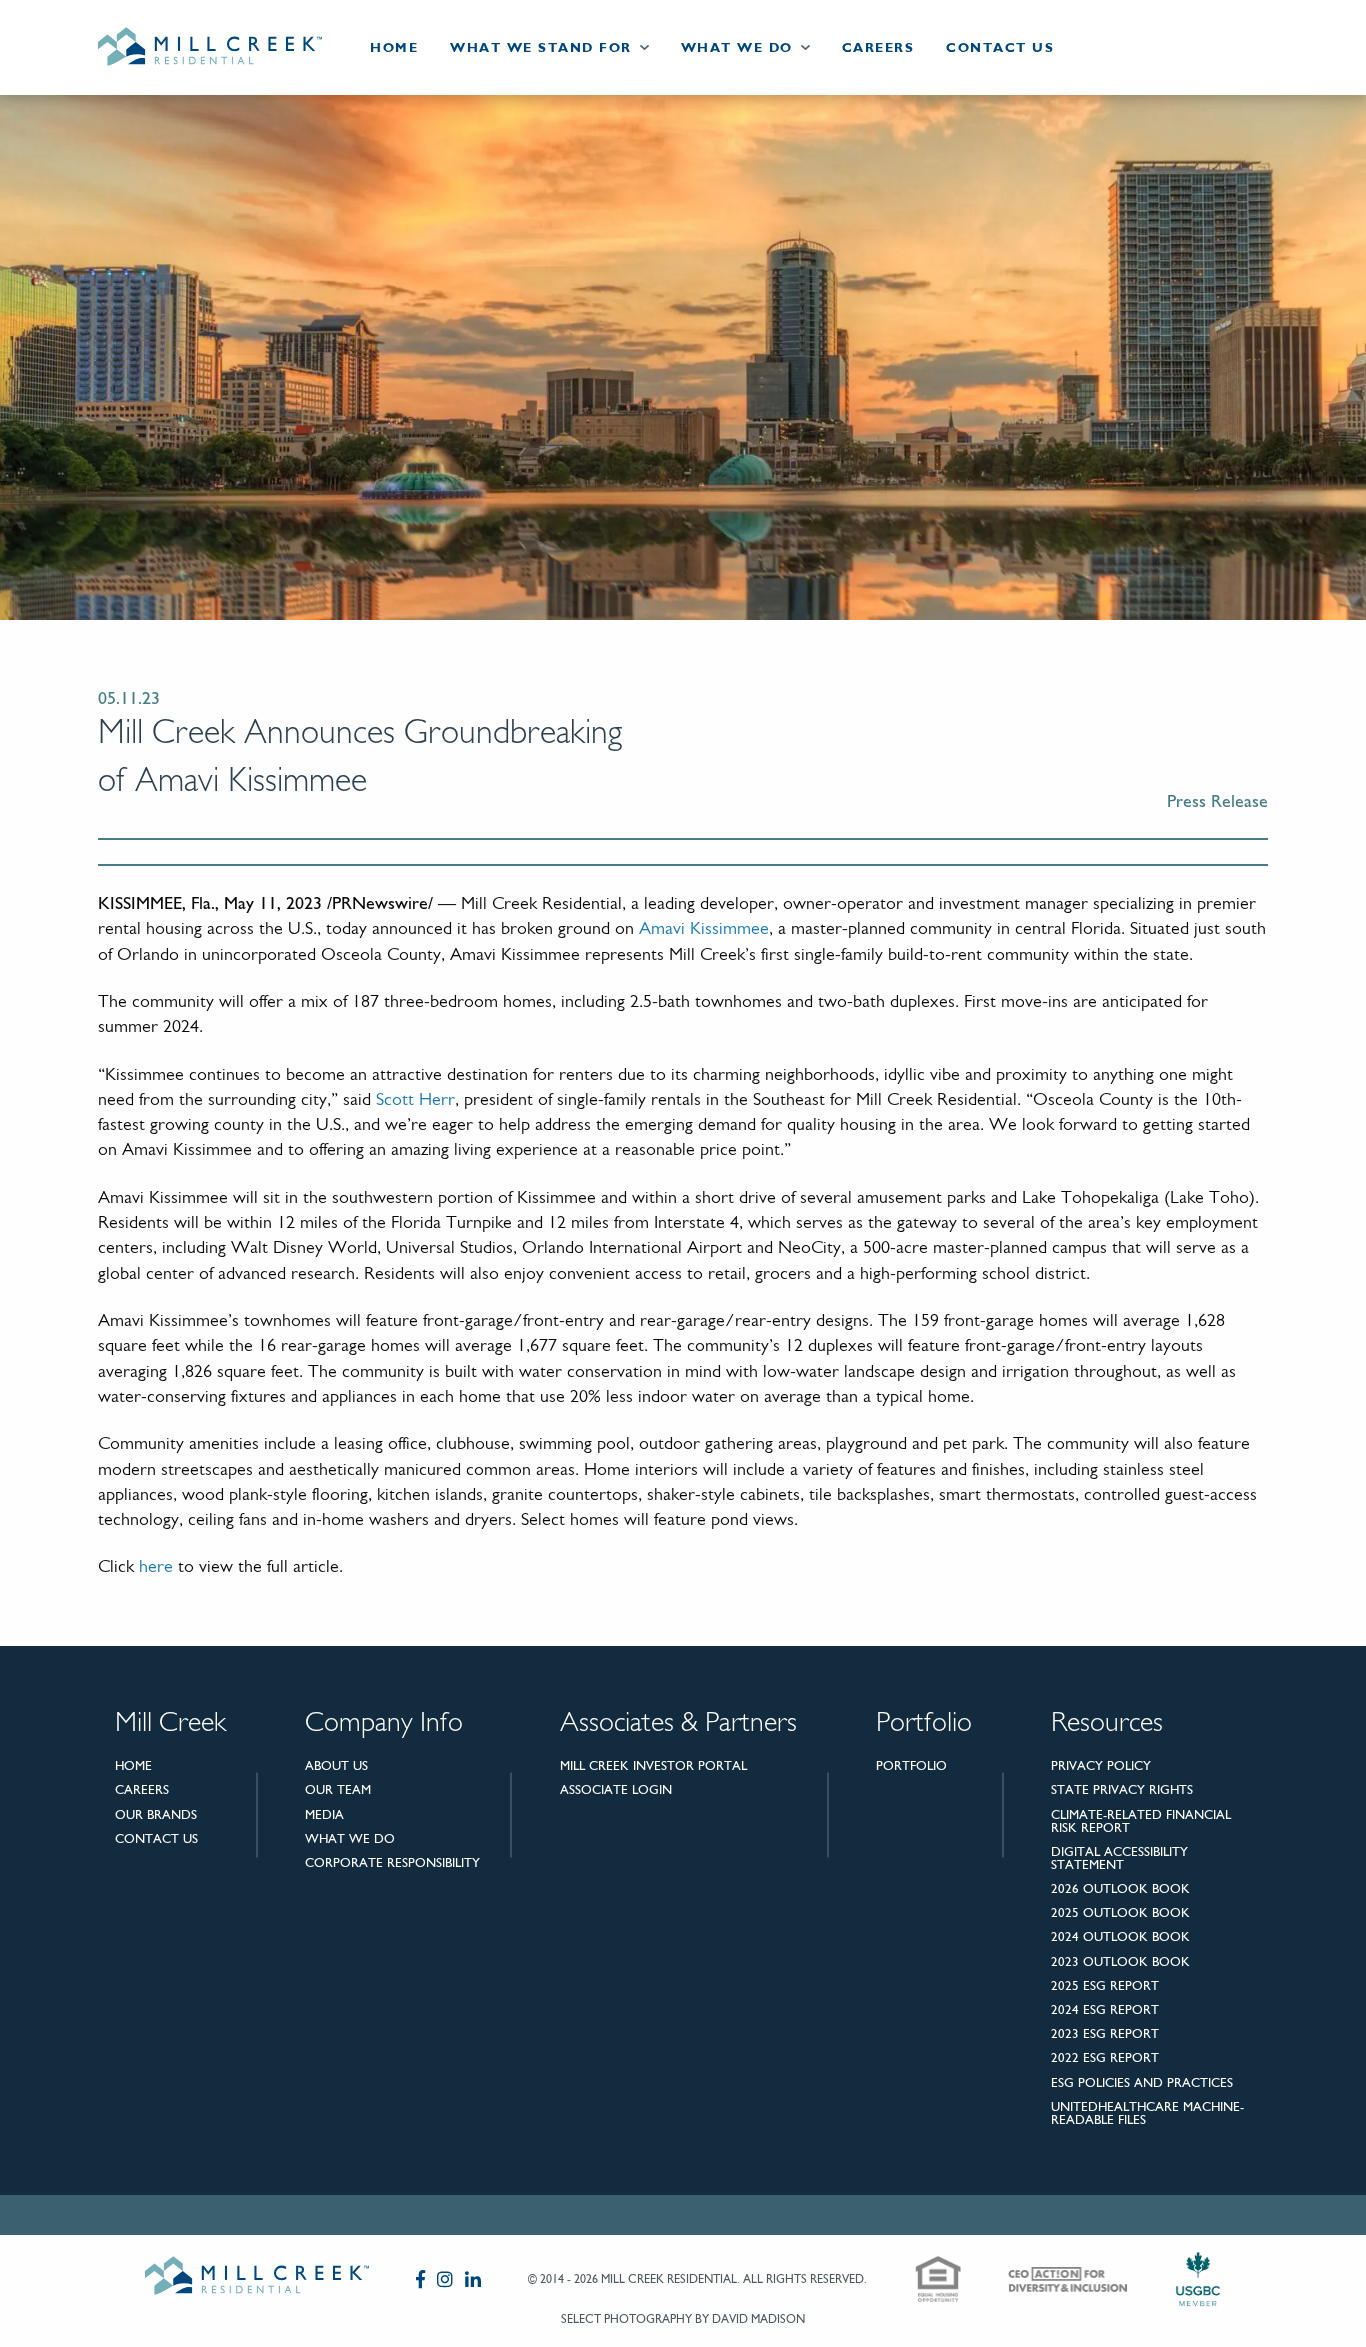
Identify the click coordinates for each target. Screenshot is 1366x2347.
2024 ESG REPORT (1105, 2009)
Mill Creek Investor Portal (653, 1765)
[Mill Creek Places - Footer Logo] (257, 2279)
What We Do (737, 47)
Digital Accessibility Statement (1119, 1858)
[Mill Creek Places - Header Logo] (226, 47)
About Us (336, 1765)
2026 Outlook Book (1120, 1888)
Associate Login (616, 1789)
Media (324, 1814)
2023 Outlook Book (1120, 1961)
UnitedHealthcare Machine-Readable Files (1147, 2113)
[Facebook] (420, 2279)
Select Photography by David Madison (683, 2319)
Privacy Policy (1101, 1765)
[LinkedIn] (473, 2279)
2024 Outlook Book (1120, 1936)
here (156, 1568)
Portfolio (911, 1765)
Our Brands (156, 1814)
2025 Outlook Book (1120, 1912)
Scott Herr (415, 1101)
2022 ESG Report (1105, 2057)
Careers (878, 47)
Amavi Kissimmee (704, 930)
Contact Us (1000, 47)
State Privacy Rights (1122, 1789)
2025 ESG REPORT (1105, 1985)
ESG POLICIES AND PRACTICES (1142, 2082)
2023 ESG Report (1105, 2033)
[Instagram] (445, 2279)
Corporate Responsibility (392, 1862)
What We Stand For (541, 47)
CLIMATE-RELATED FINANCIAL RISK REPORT (1141, 1821)
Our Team (338, 1789)
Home (394, 47)
